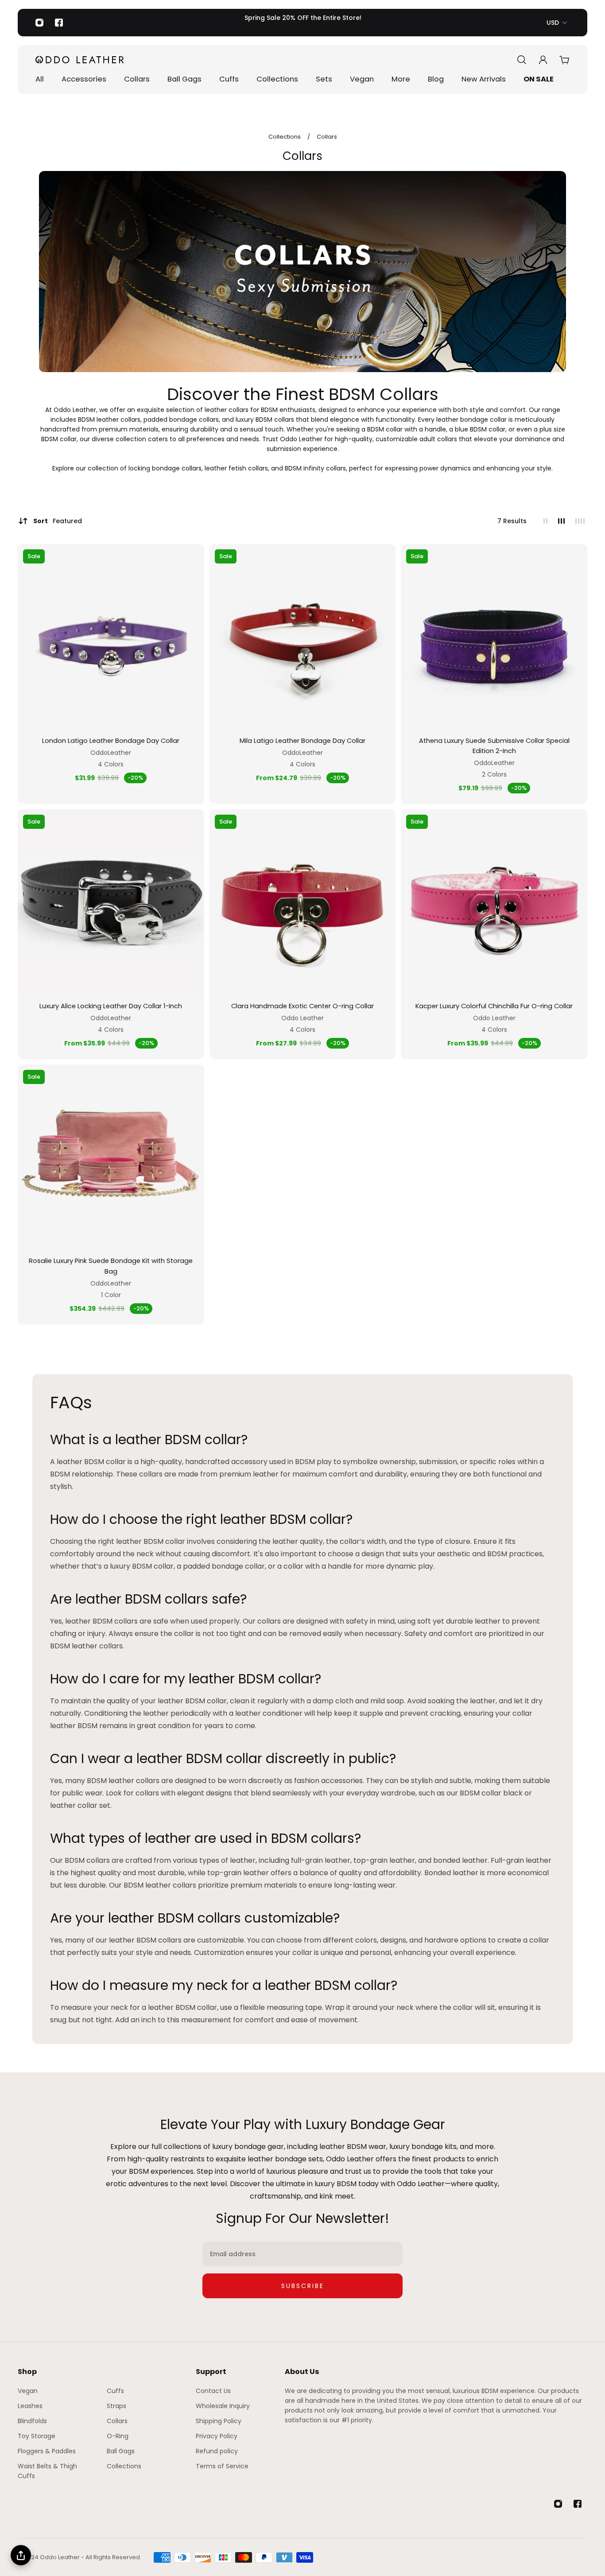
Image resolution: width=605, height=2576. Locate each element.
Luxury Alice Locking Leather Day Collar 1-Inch (111, 1006)
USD (553, 23)
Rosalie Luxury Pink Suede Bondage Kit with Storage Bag (111, 1266)
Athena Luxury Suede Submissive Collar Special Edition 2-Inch (494, 746)
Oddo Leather (302, 1018)
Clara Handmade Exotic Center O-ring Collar (302, 1006)
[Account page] (543, 60)
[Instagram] (39, 23)
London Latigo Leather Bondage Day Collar (111, 741)
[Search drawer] (522, 60)
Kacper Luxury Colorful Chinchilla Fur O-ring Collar (494, 1006)
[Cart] (564, 60)
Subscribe (303, 2286)
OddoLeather (111, 753)
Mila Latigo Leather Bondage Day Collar (302, 741)
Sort (58, 521)
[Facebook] (59, 23)
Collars (327, 137)
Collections (285, 137)
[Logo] (80, 60)
